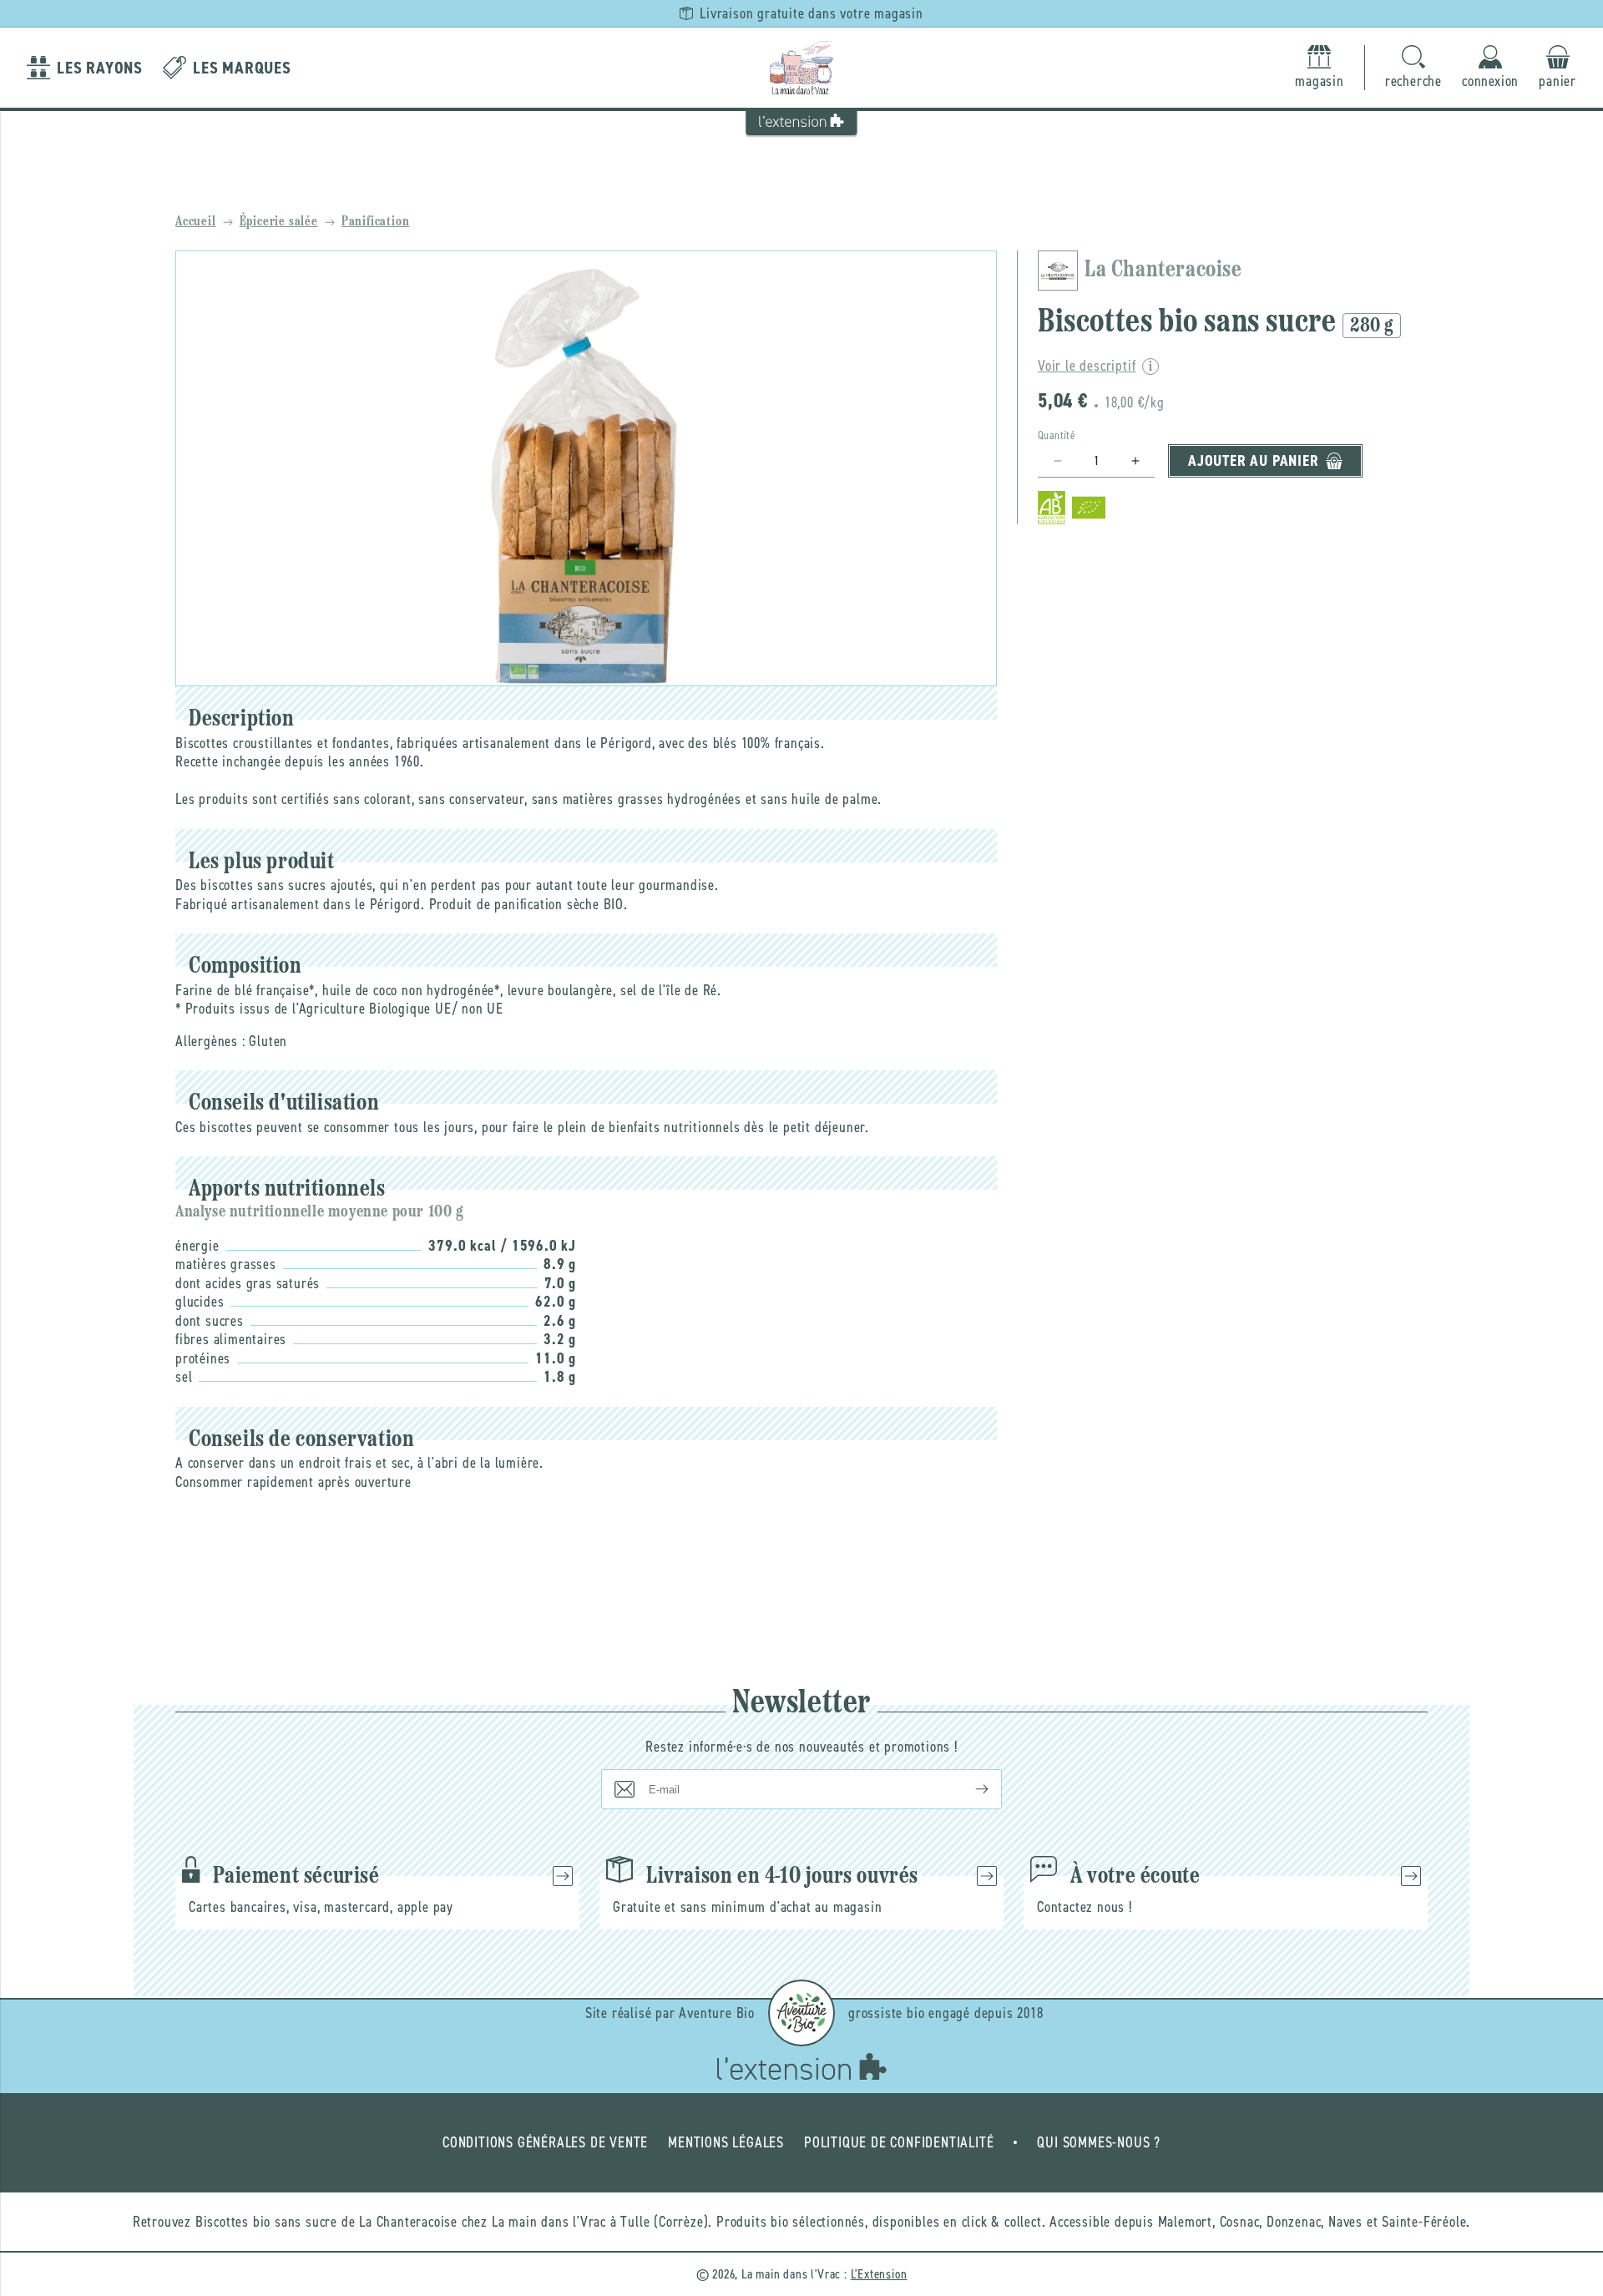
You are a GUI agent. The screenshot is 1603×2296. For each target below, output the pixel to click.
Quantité (1057, 435)
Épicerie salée (279, 222)
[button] (1413, 68)
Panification (376, 222)
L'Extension (879, 2274)
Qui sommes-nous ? (1099, 2142)
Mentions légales (726, 2142)
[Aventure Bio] (801, 2013)
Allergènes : (210, 1041)
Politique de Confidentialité (899, 2142)
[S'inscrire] (968, 1789)
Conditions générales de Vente (545, 2142)
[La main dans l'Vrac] (801, 68)
